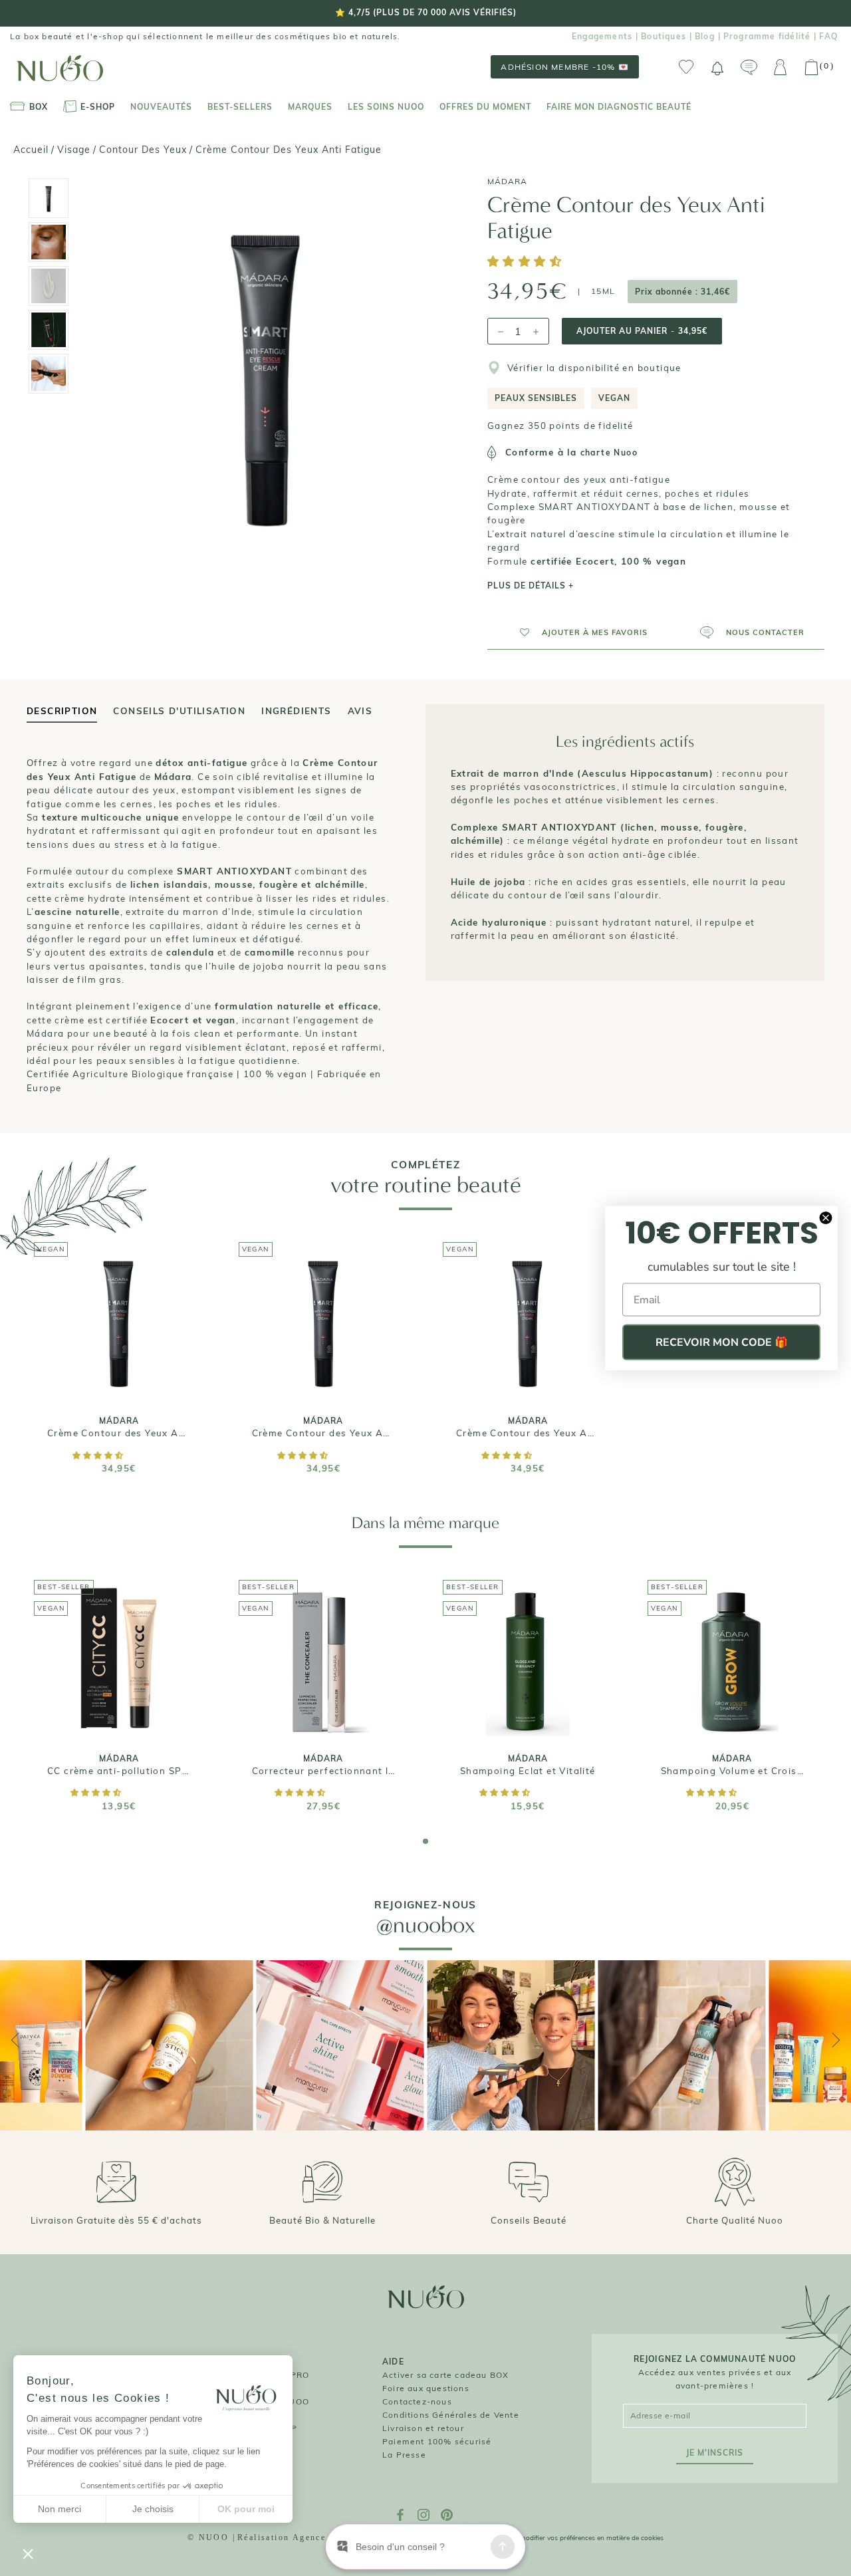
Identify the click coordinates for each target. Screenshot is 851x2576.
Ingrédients (296, 711)
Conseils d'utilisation (179, 711)
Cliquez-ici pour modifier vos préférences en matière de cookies (567, 2538)
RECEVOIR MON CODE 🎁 (722, 1343)
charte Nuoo (609, 452)
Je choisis (153, 2509)
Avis (360, 711)
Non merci (60, 2509)
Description (62, 711)
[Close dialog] (826, 1218)
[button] (527, 262)
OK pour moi (246, 2509)
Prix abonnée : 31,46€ (682, 292)
